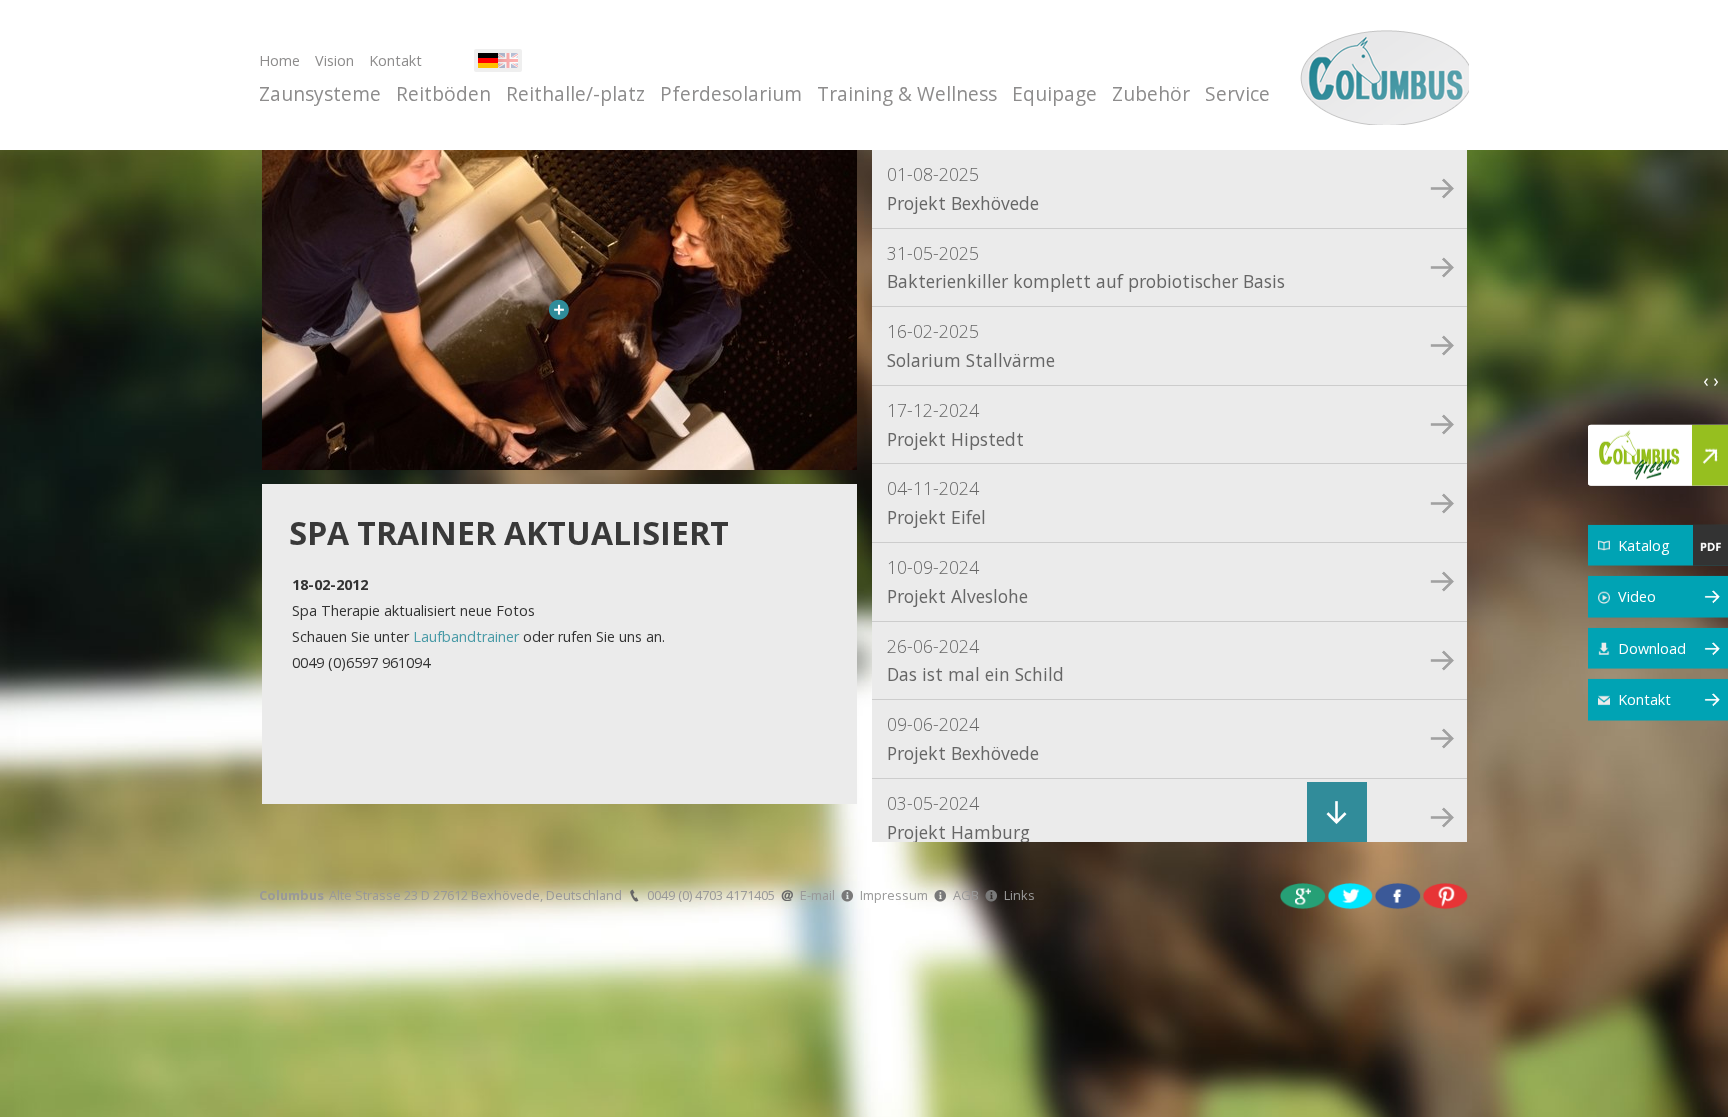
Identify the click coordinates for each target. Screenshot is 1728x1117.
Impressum (894, 895)
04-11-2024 (936, 502)
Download (1652, 648)
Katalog (1644, 544)
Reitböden (443, 93)
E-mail (817, 895)
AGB (966, 895)
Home (279, 60)
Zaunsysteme (320, 93)
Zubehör (1151, 93)
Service (1237, 93)
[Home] (1381, 75)
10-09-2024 (957, 581)
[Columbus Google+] (1303, 894)
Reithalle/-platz (575, 93)
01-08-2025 (963, 188)
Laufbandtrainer (466, 636)
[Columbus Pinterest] (1446, 894)
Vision (334, 60)
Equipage (1054, 93)
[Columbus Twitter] (1351, 894)
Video (1637, 596)
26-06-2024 (975, 660)
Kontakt (395, 60)
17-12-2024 (955, 424)
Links (1019, 895)
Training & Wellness (907, 93)
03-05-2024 (958, 817)
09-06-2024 (963, 738)
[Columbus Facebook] (1398, 894)
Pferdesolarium (731, 93)
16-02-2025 (971, 345)
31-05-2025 (1086, 267)
